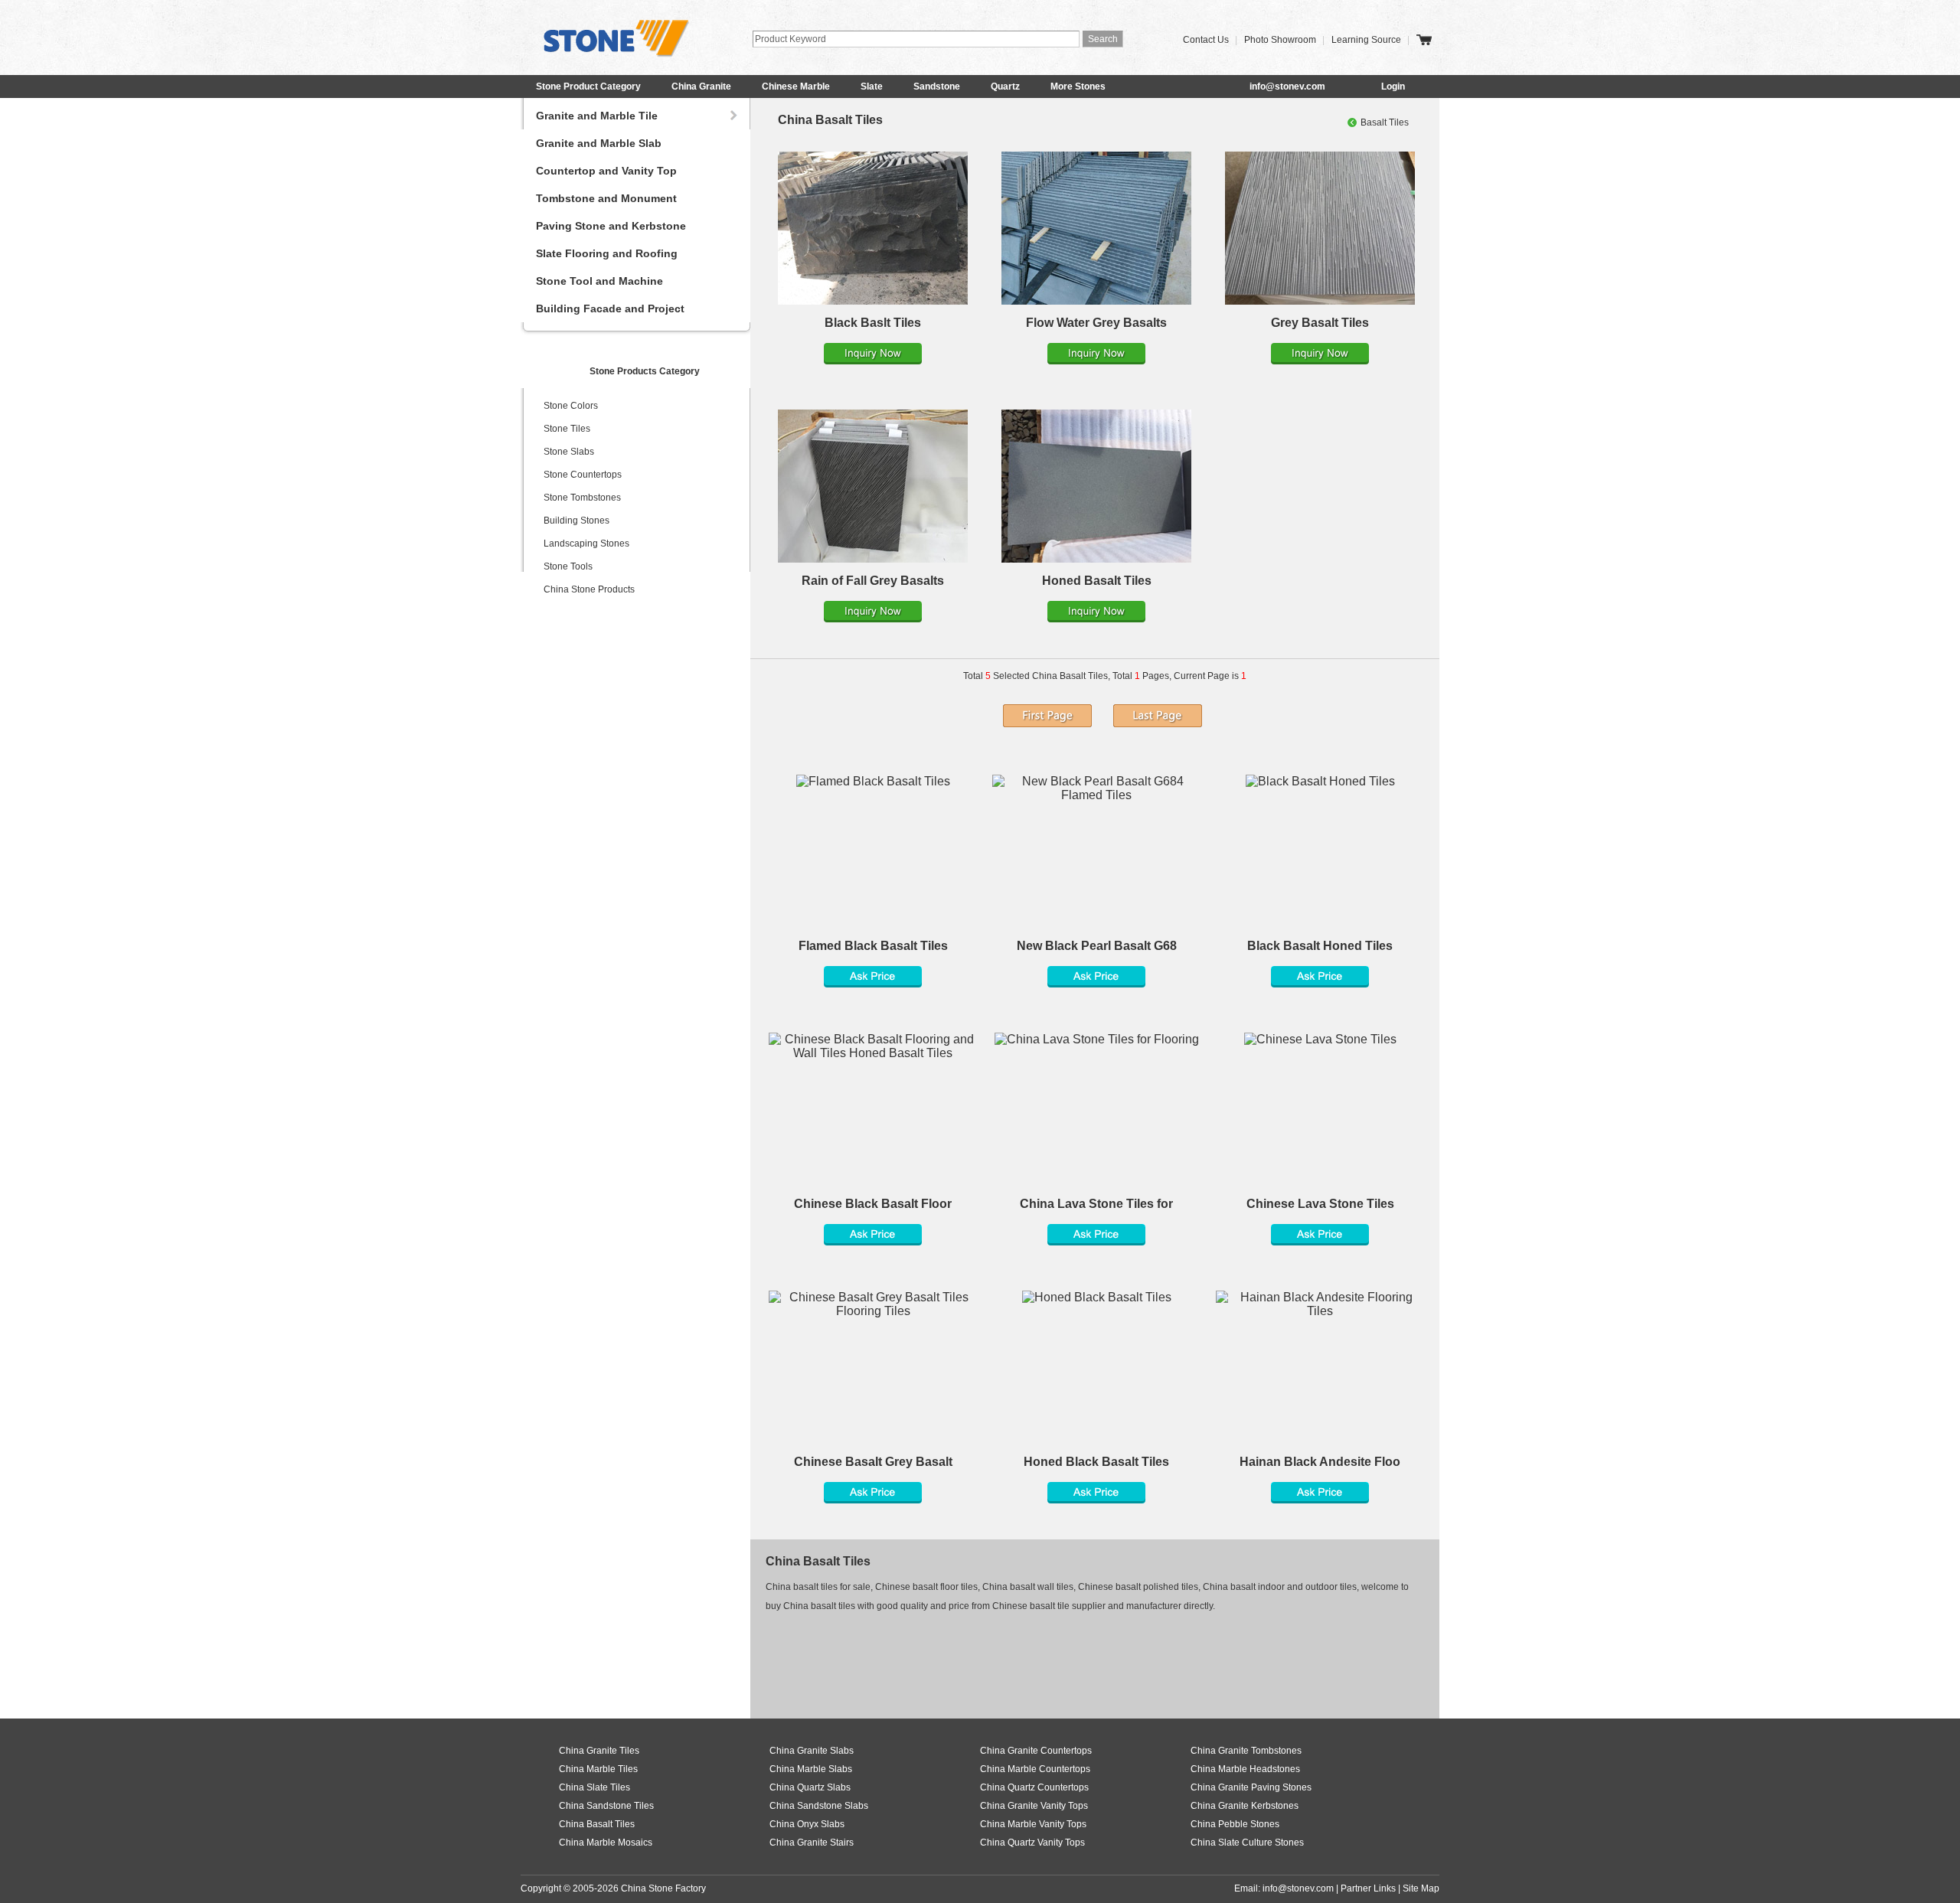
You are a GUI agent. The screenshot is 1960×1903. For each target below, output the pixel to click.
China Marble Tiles (598, 1769)
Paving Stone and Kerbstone (611, 226)
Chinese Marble (796, 86)
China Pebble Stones (1235, 1824)
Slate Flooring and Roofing (607, 253)
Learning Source (1366, 40)
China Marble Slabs (811, 1769)
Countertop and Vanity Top (606, 171)
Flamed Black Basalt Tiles (873, 946)
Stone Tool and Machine (599, 281)
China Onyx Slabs (807, 1824)
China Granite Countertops (1036, 1751)
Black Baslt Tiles (873, 323)
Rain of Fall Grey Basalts (873, 581)
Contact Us (1206, 40)
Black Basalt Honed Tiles (1320, 946)
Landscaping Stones (586, 543)
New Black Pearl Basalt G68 (1097, 946)
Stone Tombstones (582, 498)
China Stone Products (589, 589)
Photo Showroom (1280, 40)
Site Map (1421, 1888)
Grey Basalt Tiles (1320, 323)
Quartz (1005, 86)
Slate (872, 86)
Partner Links (1368, 1888)
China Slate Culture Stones (1247, 1843)
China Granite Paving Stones (1251, 1787)
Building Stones (577, 521)
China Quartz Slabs (810, 1787)
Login (1393, 86)
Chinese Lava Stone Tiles (1320, 1204)
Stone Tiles (567, 429)
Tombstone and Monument (606, 198)
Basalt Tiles (1385, 122)
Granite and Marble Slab (599, 143)
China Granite (701, 86)
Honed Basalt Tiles (1097, 581)
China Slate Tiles (595, 1787)
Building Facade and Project (610, 308)
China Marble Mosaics (606, 1843)
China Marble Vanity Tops (1033, 1824)
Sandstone (937, 86)
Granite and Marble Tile (597, 116)
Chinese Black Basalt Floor (873, 1204)
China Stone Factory (663, 1888)
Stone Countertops (583, 475)
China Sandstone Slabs (819, 1806)
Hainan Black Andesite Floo (1320, 1462)
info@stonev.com (1287, 86)
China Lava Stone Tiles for (1096, 1204)
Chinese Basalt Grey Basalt (873, 1462)
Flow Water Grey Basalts (1096, 323)
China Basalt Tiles (830, 120)
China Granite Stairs (812, 1843)
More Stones (1078, 86)
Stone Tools (568, 566)
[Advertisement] (1044, 1660)
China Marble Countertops (1035, 1769)
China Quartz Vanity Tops (1032, 1843)
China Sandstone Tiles (606, 1806)
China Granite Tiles (599, 1751)
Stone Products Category (645, 371)
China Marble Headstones (1245, 1769)
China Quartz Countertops (1034, 1787)
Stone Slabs (569, 452)
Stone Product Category (588, 86)
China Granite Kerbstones (1245, 1806)
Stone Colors (571, 406)
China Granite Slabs (812, 1751)
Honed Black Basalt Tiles (1096, 1462)
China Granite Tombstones (1246, 1751)
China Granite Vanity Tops (1034, 1806)
